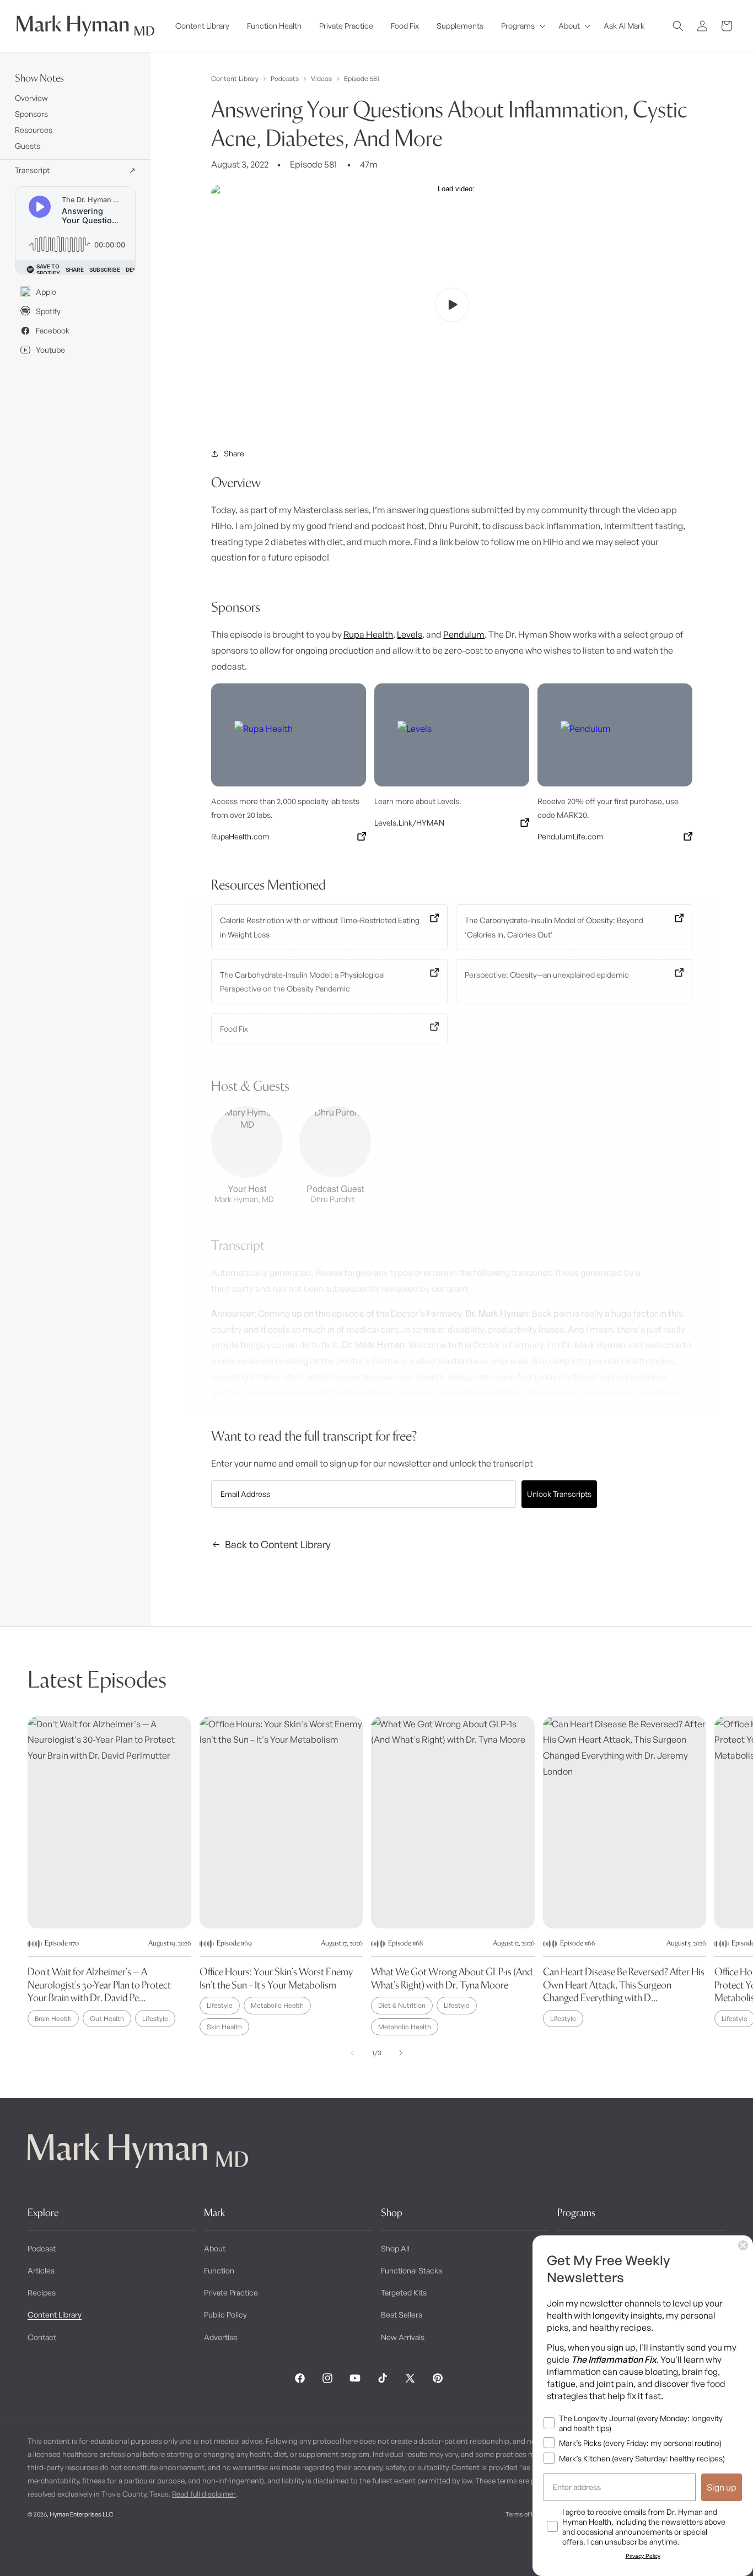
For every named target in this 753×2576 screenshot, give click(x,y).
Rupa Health (368, 634)
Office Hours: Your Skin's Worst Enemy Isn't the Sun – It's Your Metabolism (276, 1978)
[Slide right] (401, 2053)
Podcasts (285, 79)
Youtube (50, 350)
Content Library (235, 79)
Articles (41, 2270)
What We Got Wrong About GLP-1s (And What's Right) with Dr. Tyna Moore (452, 1978)
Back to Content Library (278, 1544)
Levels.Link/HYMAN (409, 823)
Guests (28, 146)
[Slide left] (352, 2053)
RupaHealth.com (240, 836)
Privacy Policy (643, 2556)
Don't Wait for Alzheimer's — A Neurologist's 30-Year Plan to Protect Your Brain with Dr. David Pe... (99, 1985)
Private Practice (231, 2292)
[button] (521, 26)
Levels (410, 634)
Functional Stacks (412, 2270)
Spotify (48, 311)
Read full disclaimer (204, 2494)
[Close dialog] (743, 2245)
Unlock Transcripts (559, 1494)
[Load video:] (452, 305)
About (215, 2248)
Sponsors (31, 114)
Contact (42, 2337)
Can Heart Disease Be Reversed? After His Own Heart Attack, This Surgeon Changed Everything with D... (624, 1985)
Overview (31, 98)
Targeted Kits (404, 2292)
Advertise (221, 2337)
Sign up (722, 2487)
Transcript (75, 170)
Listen (208, 2549)
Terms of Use (524, 2514)
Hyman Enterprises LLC (81, 2514)
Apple (46, 292)
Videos (321, 79)
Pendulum (464, 634)
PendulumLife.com (571, 836)
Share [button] (234, 453)
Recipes (42, 2292)
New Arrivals (403, 2337)
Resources (34, 130)
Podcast (42, 2248)
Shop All (395, 2248)
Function (219, 2270)
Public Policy (225, 2314)
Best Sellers (402, 2314)
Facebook (53, 330)
